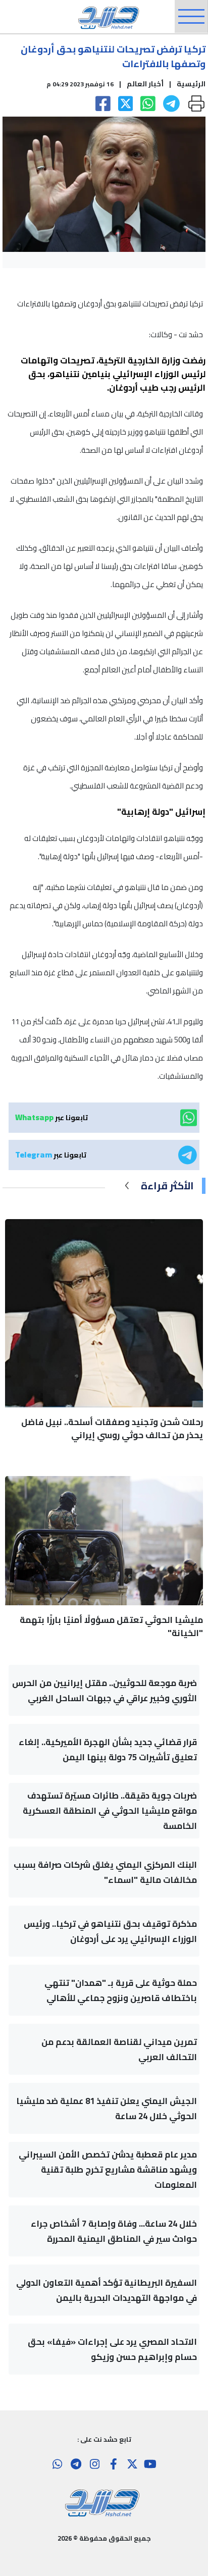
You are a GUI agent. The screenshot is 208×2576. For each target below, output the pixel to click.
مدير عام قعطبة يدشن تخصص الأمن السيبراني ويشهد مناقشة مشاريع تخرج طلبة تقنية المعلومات (108, 2170)
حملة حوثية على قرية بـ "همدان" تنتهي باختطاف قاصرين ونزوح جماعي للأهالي (121, 1990)
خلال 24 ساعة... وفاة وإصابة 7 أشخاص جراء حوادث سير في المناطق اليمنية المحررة (114, 2231)
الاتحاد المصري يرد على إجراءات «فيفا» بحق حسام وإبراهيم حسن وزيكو (112, 2349)
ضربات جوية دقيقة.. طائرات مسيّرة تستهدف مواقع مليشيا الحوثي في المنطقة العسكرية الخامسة (110, 1811)
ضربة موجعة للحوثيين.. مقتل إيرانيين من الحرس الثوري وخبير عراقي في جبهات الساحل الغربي (105, 1691)
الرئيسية (191, 84)
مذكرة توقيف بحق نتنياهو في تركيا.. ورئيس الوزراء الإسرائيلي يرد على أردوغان (110, 1931)
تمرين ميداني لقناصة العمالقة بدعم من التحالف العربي (119, 2049)
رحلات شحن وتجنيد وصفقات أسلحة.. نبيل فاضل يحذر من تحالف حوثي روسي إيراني (112, 1429)
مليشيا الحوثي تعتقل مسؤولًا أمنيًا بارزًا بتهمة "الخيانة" (111, 1626)
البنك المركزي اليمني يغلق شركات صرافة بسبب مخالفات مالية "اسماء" (105, 1872)
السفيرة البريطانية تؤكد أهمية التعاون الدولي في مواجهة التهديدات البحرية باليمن (107, 2290)
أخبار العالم (145, 84)
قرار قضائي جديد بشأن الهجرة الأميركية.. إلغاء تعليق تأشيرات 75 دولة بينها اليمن (108, 1750)
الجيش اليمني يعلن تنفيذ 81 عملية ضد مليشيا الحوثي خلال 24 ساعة (107, 2109)
